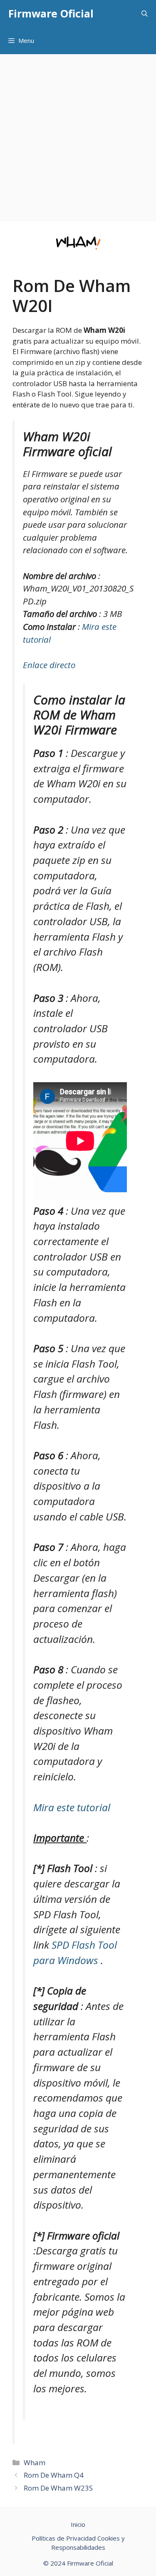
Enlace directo (49, 665)
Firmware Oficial (51, 13)
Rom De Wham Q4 (54, 2475)
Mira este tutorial (72, 1807)
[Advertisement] (78, 136)
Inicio (78, 2524)
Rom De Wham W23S (58, 2488)
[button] (145, 14)
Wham (35, 2462)
